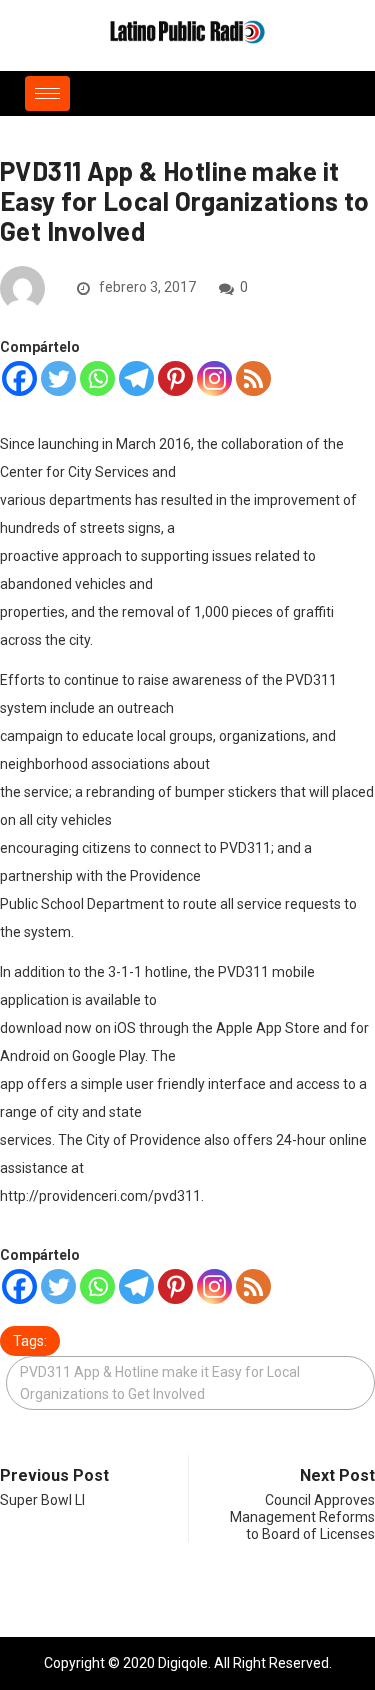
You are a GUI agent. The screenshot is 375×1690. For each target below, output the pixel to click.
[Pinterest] (175, 378)
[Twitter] (58, 378)
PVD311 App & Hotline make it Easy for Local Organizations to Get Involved (160, 1383)
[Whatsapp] (97, 378)
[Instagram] (214, 378)
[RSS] (253, 378)
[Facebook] (19, 378)
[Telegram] (136, 378)
